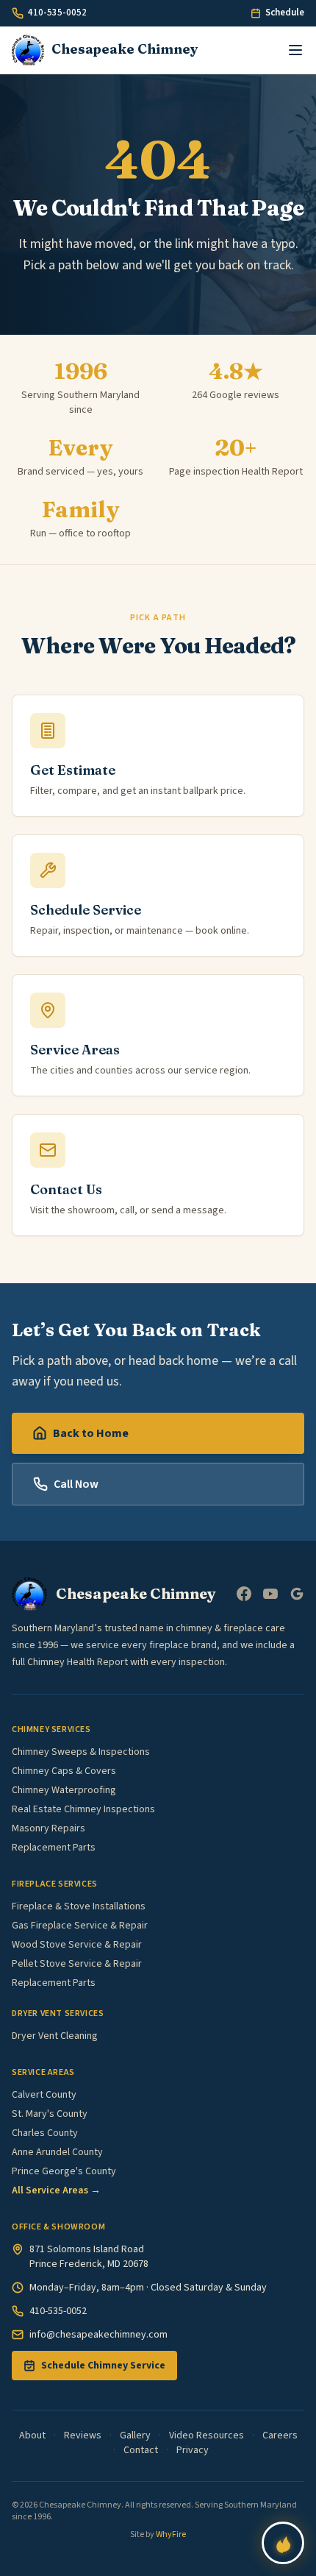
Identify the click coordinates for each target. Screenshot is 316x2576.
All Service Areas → (56, 2190)
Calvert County (44, 2095)
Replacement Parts (54, 1848)
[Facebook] (244, 1594)
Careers (280, 2435)
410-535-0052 (57, 13)
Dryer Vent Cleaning (55, 2036)
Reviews (83, 2435)
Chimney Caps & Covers (64, 1771)
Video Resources (207, 2435)
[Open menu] (295, 50)
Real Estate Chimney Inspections (83, 1809)
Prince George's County (64, 2171)
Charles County (45, 2133)
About (32, 2435)
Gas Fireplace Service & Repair (80, 1926)
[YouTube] (270, 1594)
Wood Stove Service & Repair (77, 1945)
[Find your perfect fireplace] (283, 2543)
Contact (141, 2450)
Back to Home (91, 1433)
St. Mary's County (50, 2114)
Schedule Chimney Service (103, 2366)
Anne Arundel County (57, 2152)
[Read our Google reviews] (297, 1594)
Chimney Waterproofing (64, 1790)
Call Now (76, 1484)
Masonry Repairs (49, 1828)
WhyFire (171, 2534)
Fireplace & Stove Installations (79, 1906)
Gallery (135, 2435)
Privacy (193, 2450)
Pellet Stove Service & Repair (77, 1964)
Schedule (285, 13)
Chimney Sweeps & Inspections (81, 1752)
